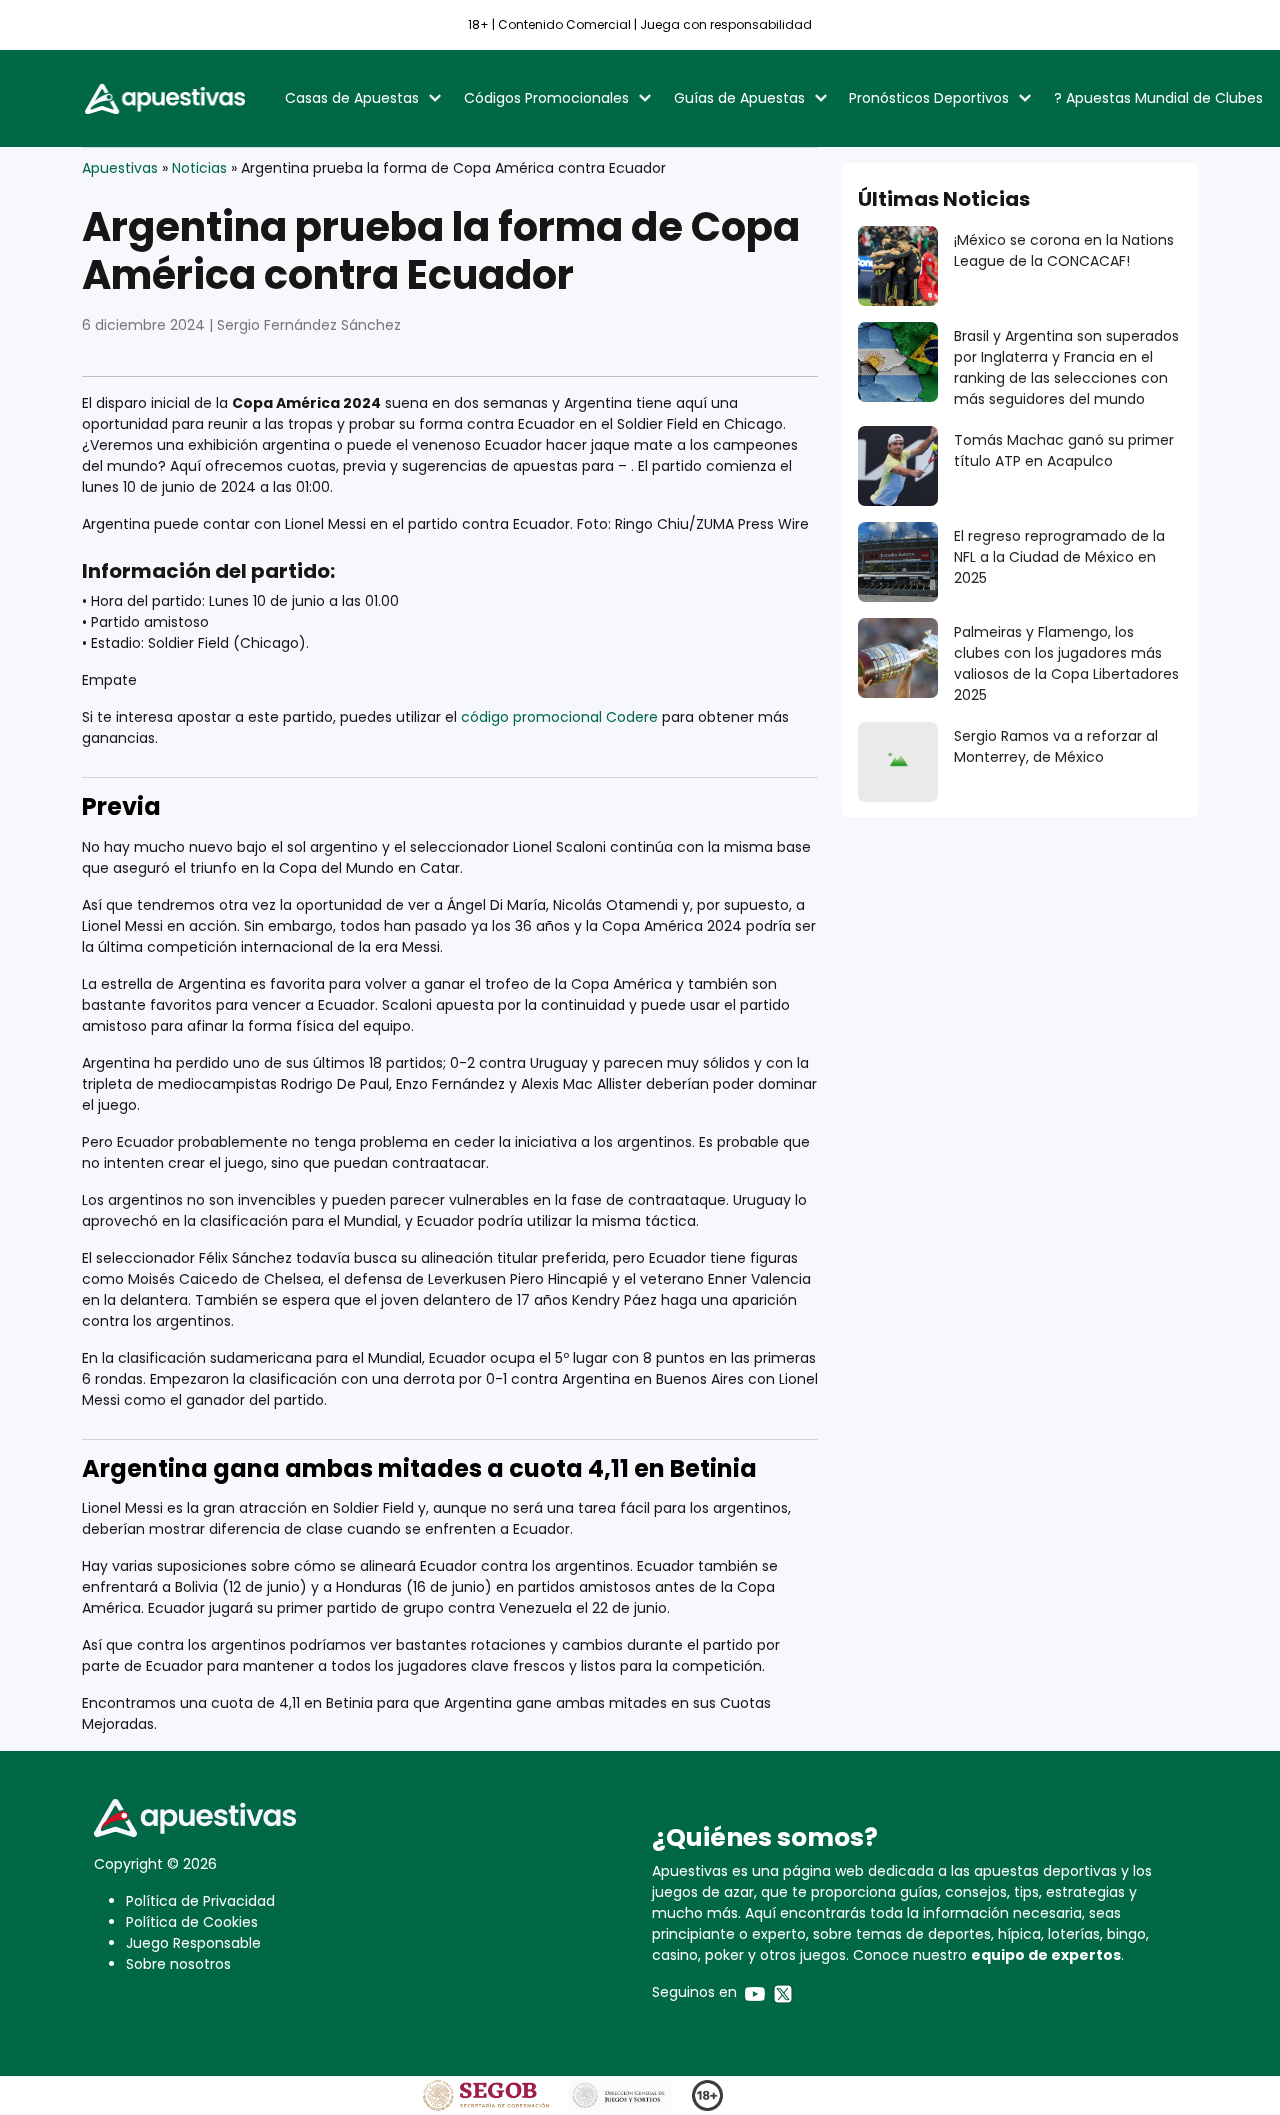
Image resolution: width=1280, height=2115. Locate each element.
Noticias (199, 168)
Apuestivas (120, 168)
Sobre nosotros (178, 1964)
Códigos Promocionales (546, 98)
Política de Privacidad (200, 1901)
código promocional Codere (559, 717)
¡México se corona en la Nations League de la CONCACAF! (1064, 250)
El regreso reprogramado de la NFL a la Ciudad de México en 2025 (1059, 557)
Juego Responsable (193, 1943)
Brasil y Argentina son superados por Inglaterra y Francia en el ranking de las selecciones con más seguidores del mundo (1066, 367)
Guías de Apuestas (739, 98)
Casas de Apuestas (352, 98)
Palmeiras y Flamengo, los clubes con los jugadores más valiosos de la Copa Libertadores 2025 (1066, 663)
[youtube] (755, 1992)
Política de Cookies (192, 1922)
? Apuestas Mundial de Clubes (1158, 98)
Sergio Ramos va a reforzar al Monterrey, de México (1056, 746)
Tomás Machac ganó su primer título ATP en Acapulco (1064, 450)
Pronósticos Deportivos (929, 98)
